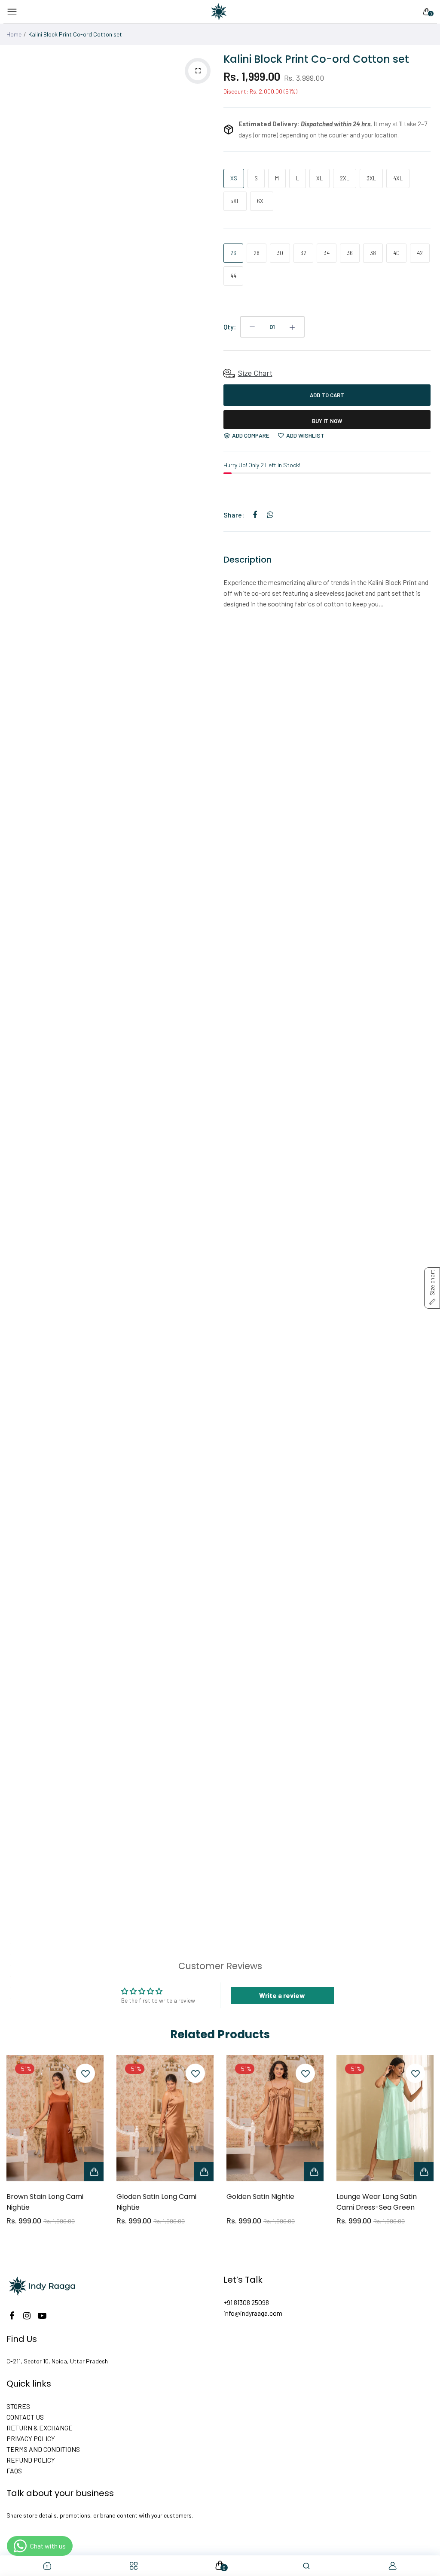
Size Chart (255, 373)
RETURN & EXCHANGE (40, 2428)
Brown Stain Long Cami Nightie (45, 2202)
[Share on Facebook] (255, 515)
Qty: (230, 327)
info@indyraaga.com (253, 2313)
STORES (18, 2406)
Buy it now (327, 421)
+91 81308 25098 (246, 2302)
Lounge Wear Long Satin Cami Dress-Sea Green (377, 2202)
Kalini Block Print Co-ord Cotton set (316, 59)
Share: (234, 515)
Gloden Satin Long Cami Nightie (156, 2202)
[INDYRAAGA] (219, 12)
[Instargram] (27, 2316)
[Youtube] (42, 2316)
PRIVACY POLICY (31, 2438)
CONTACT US (25, 2417)
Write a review (282, 1995)
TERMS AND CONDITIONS (43, 2449)
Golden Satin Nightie (260, 2197)
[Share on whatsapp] (270, 515)
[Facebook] (12, 2316)
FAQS (14, 2471)
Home (14, 34)
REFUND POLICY (31, 2460)
